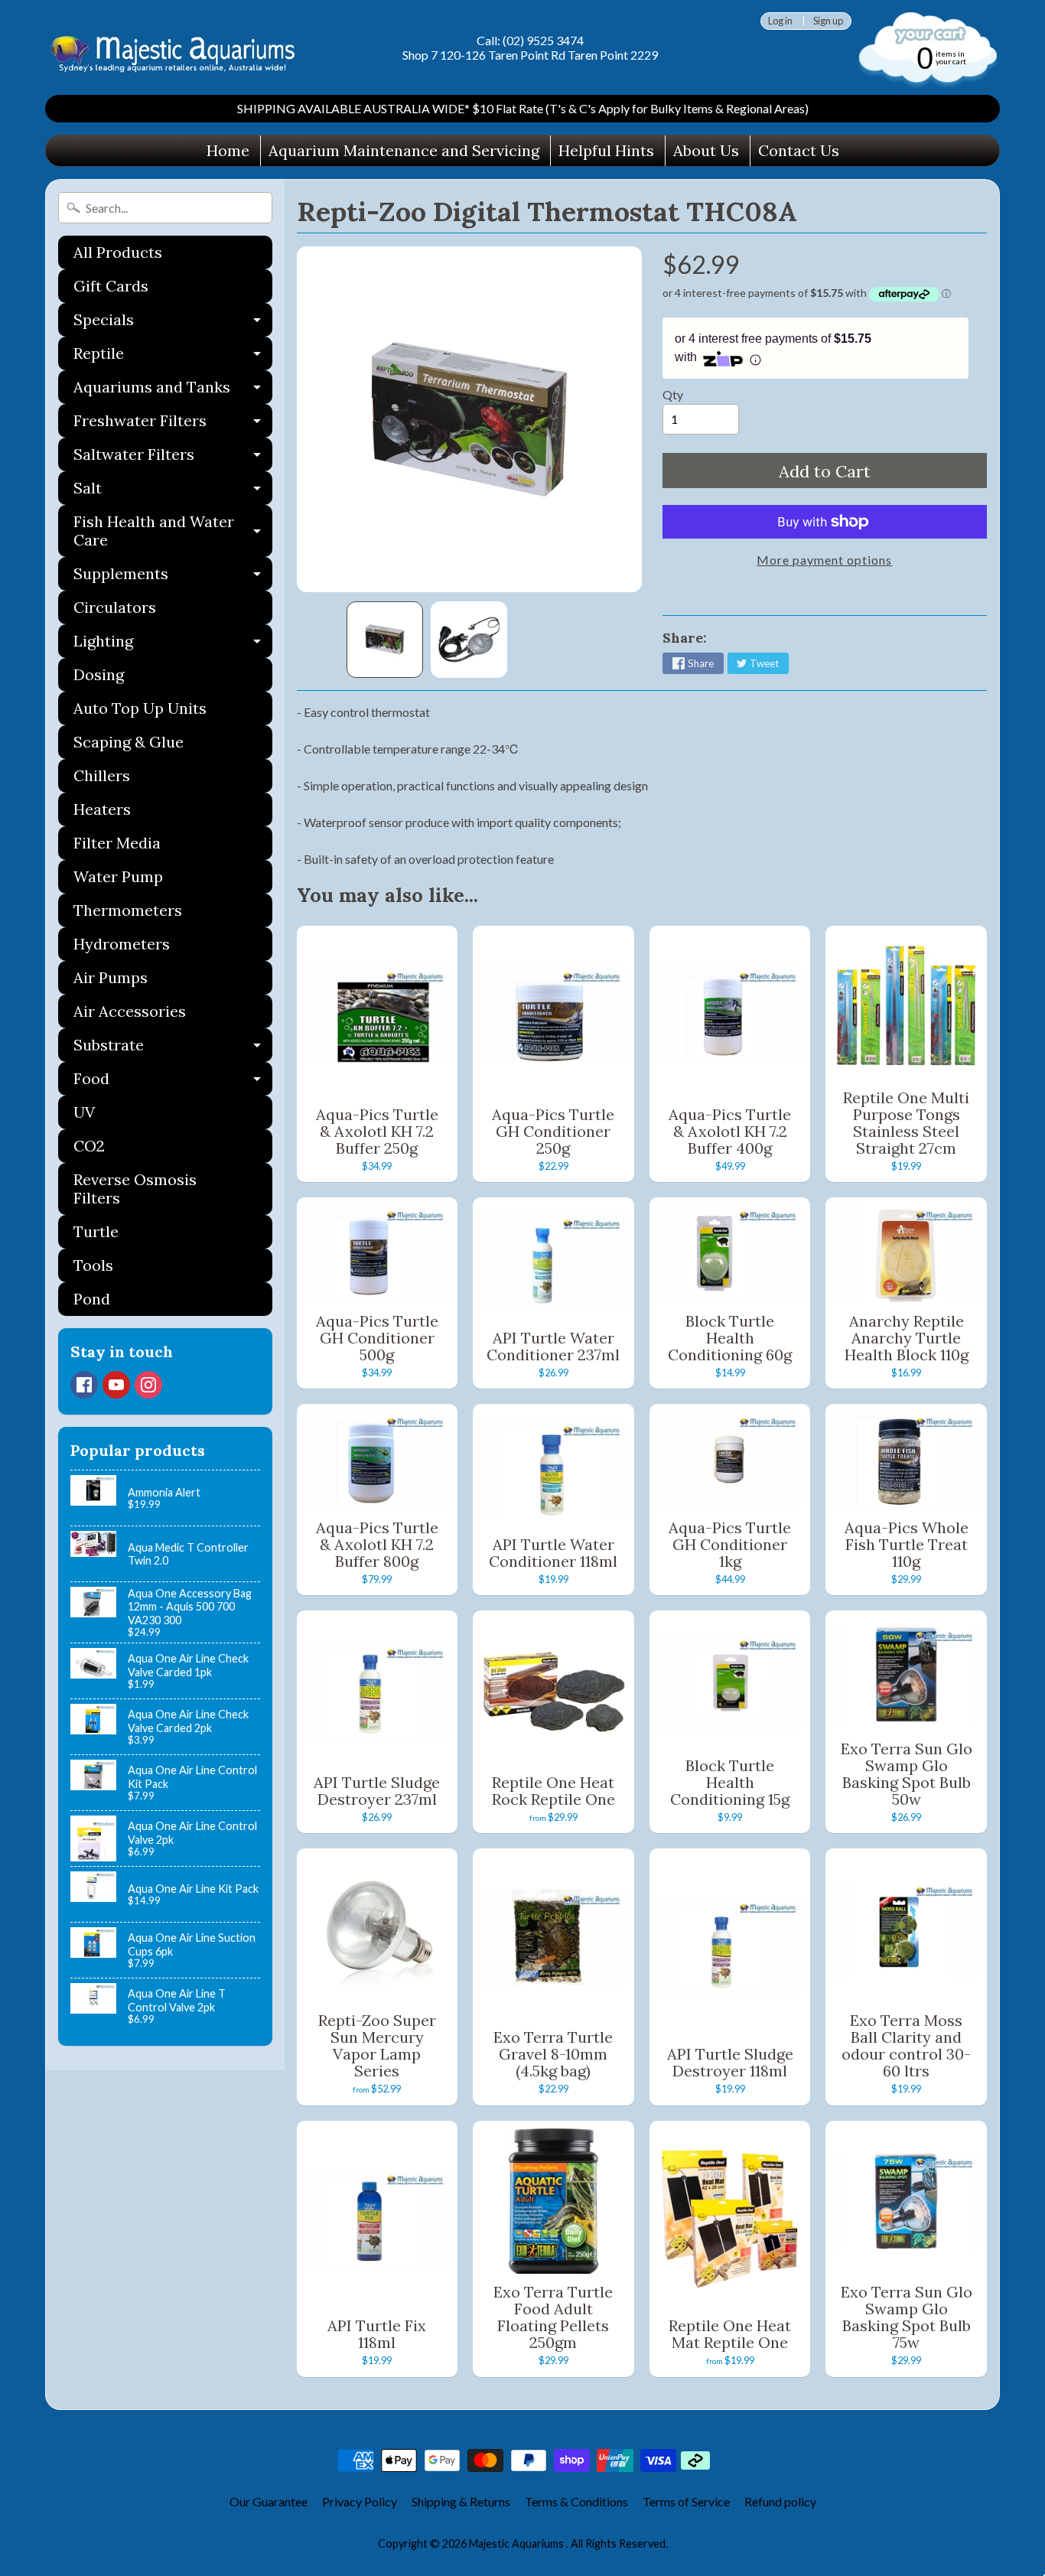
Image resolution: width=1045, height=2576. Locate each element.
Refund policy (780, 2501)
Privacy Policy (360, 2501)
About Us (706, 150)
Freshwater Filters (173, 424)
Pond (92, 1299)
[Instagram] (148, 1385)
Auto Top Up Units (140, 708)
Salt (173, 492)
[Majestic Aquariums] (179, 48)
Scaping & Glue (129, 742)
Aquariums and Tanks (173, 391)
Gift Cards (111, 286)
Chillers (102, 775)
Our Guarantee (269, 2501)
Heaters (102, 809)
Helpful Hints (606, 150)
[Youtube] (116, 1385)
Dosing (99, 674)
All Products (118, 252)
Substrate (173, 1049)
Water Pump (118, 876)
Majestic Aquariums (518, 2543)
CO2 (89, 1146)
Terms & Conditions (576, 2501)
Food (173, 1082)
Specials (173, 323)
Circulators (115, 607)
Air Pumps (111, 977)
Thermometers (128, 910)
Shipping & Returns (461, 2501)
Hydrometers (122, 944)
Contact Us (799, 150)
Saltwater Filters (173, 458)
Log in (780, 21)
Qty (673, 394)
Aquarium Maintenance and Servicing (404, 150)
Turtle (96, 1231)
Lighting (173, 645)
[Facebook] (84, 1385)
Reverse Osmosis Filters (135, 1189)
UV (84, 1112)
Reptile (173, 357)
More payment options (824, 560)
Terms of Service (686, 2501)
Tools (93, 1265)
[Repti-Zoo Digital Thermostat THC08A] (385, 640)
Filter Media (117, 843)
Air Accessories (130, 1011)
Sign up (828, 21)
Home (228, 150)
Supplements (173, 577)
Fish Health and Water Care (173, 532)
